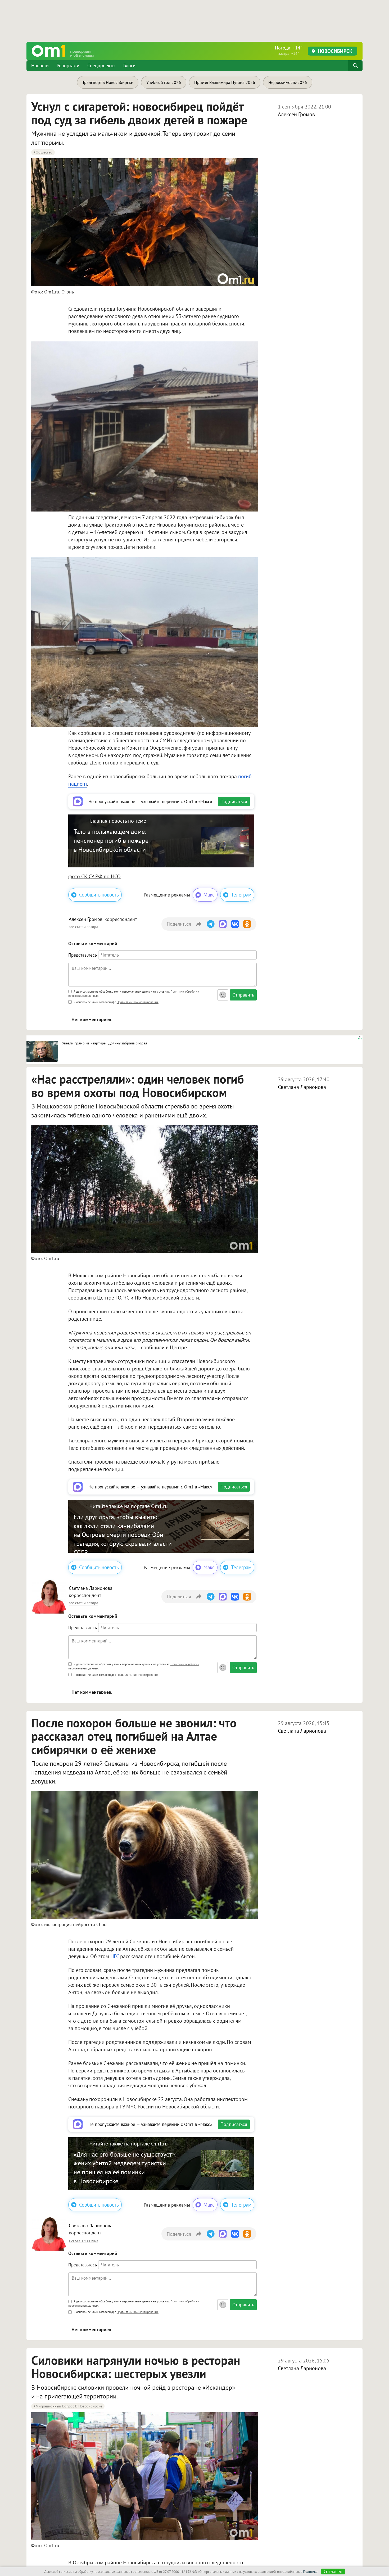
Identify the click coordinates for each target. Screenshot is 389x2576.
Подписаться (234, 801)
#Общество (43, 152)
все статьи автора (83, 927)
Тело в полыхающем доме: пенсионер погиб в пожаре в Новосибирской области (111, 840)
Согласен (333, 2572)
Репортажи (68, 65)
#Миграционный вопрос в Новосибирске (68, 2406)
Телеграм (241, 895)
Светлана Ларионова (302, 1087)
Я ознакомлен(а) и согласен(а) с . (116, 1002)
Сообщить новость (99, 895)
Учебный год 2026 (164, 82)
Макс (209, 895)
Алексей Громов (296, 114)
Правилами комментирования (138, 1002)
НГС (115, 1956)
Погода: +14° (289, 50)
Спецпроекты (101, 65)
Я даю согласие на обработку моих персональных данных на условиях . (134, 993)
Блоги (129, 65)
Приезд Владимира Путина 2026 (225, 82)
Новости (40, 65)
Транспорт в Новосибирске (108, 82)
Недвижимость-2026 (288, 82)
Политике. (311, 2572)
